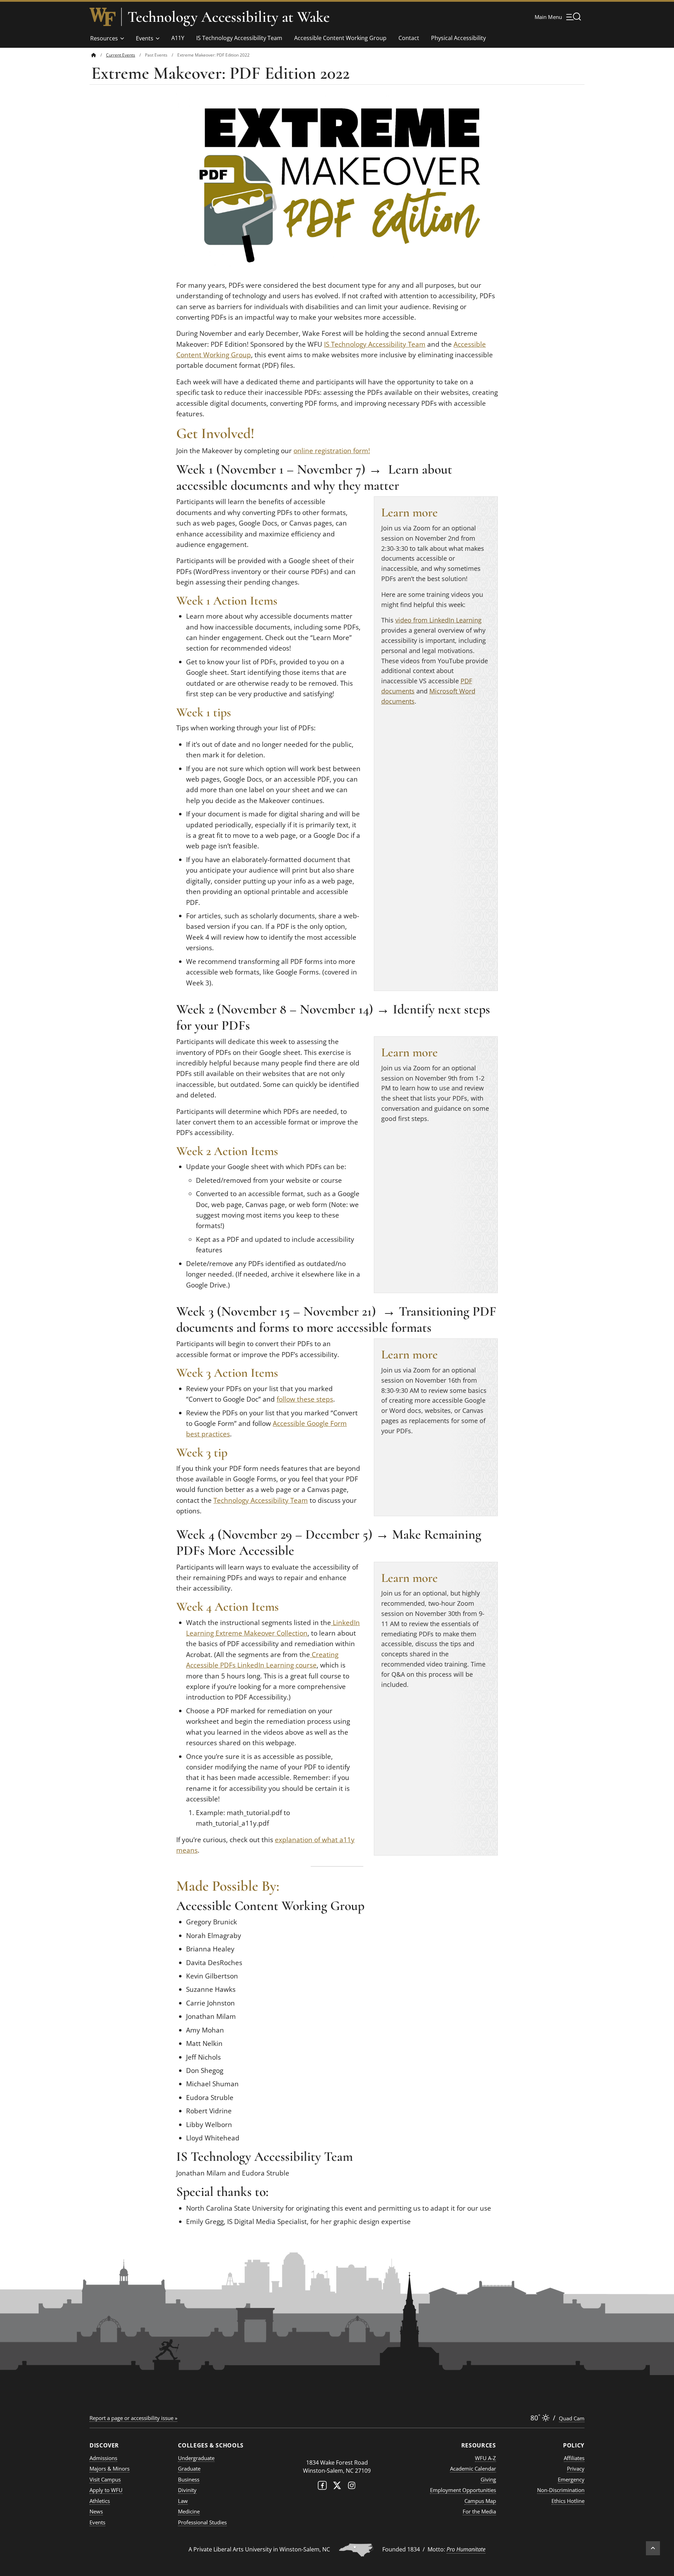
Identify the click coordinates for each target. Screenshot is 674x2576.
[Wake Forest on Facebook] (322, 2487)
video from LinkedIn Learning (438, 620)
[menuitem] (99, 55)
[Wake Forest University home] (103, 17)
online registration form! (332, 451)
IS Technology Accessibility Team (239, 38)
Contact (409, 38)
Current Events (121, 55)
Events (145, 38)
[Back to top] (653, 2548)
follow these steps (305, 1399)
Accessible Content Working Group (340, 38)
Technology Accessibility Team (261, 1500)
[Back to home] (94, 55)
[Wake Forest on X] (337, 2487)
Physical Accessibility (458, 38)
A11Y (178, 38)
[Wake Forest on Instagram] (352, 2487)
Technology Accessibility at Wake (229, 17)
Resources (104, 38)
